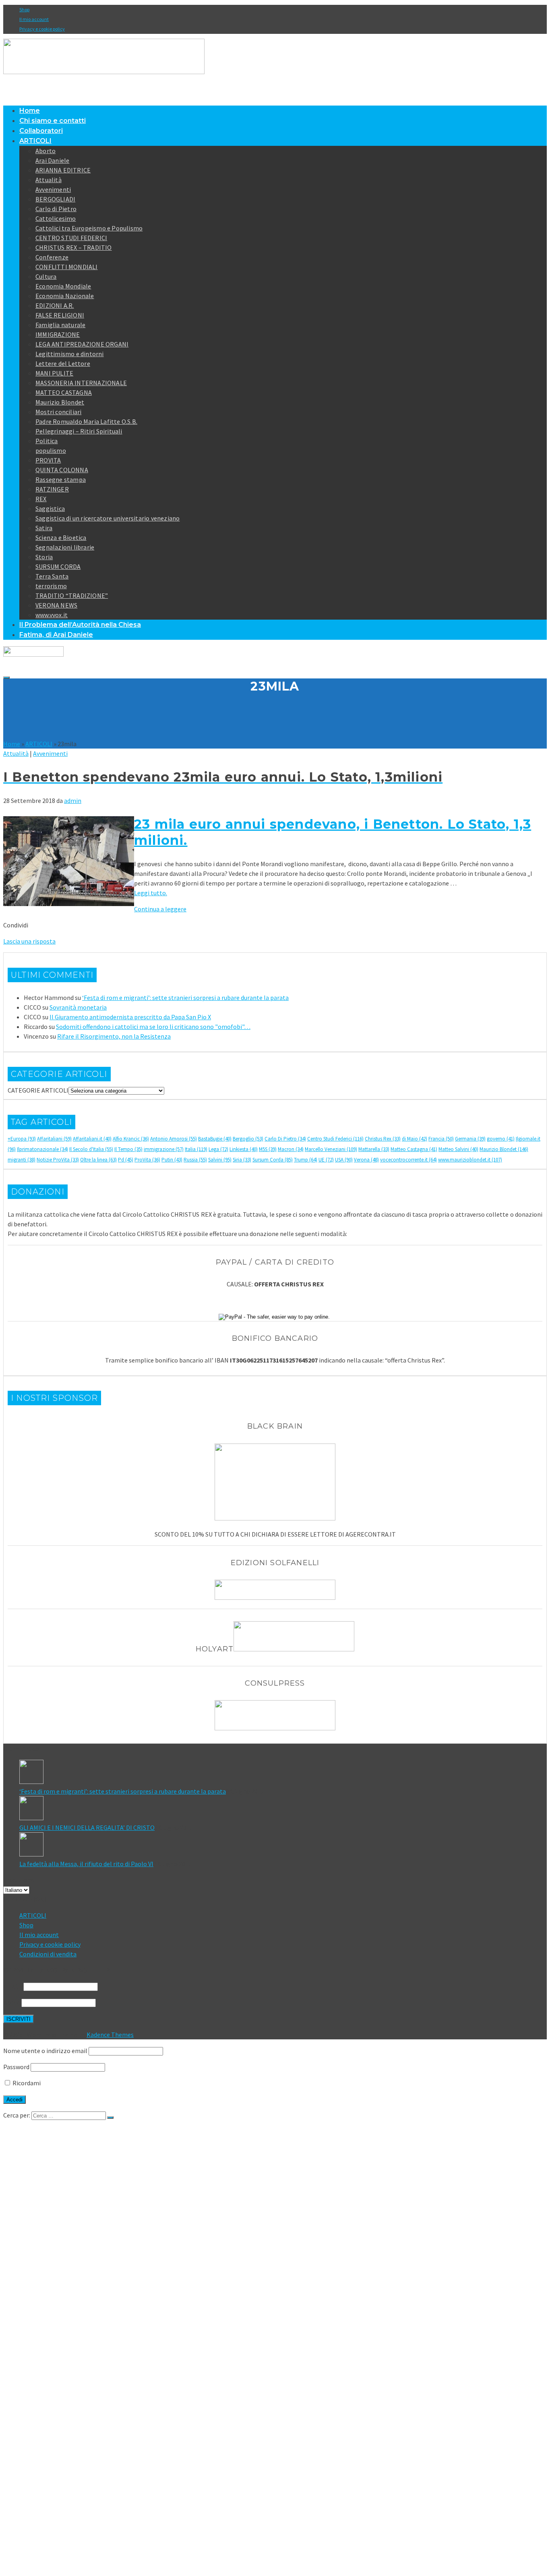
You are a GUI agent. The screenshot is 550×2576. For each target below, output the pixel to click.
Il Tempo (128, 1149)
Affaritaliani (54, 1139)
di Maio (415, 1139)
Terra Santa (52, 576)
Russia (195, 1160)
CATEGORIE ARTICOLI (38, 1090)
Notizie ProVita (58, 1160)
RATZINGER (52, 489)
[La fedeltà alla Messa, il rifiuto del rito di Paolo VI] (283, 1846)
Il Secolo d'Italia (91, 1149)
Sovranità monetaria (78, 1007)
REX (41, 499)
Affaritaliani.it (92, 1139)
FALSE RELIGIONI (60, 315)
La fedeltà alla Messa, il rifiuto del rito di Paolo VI (86, 1864)
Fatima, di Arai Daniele (56, 635)
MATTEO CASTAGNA (64, 392)
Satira (44, 528)
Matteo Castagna (414, 1149)
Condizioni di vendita (48, 1954)
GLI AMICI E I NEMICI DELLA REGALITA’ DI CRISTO (87, 1827)
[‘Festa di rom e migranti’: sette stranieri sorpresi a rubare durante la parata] (283, 1773)
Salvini (220, 1160)
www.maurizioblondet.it (470, 1160)
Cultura (46, 276)
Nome (12, 2002)
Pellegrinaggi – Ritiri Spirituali (79, 431)
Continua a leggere (160, 909)
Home (30, 111)
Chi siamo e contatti (53, 121)
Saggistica (50, 508)
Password (16, 2067)
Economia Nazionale (65, 296)
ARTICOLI (35, 141)
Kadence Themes (110, 2035)
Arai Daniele (52, 160)
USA (344, 1160)
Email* (13, 1986)
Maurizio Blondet (60, 402)
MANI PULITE (54, 373)
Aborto (45, 151)
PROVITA (48, 460)
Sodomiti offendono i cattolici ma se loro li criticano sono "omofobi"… (153, 1027)
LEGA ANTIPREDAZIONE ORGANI (82, 344)
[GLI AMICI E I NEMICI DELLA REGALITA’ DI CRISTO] (283, 1809)
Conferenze (52, 257)
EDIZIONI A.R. (55, 305)
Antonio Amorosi (174, 1139)
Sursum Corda (273, 1160)
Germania (470, 1139)
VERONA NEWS (56, 605)
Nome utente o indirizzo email (45, 2051)
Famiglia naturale (60, 325)
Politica (47, 441)
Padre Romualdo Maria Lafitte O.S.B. (86, 421)
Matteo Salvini (458, 1149)
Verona (366, 1160)
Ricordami (26, 2083)
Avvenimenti (53, 189)
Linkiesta (244, 1149)
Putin (172, 1160)
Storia (44, 557)
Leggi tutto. (151, 893)
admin (73, 801)
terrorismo (51, 586)
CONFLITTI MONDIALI (67, 267)
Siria (242, 1160)
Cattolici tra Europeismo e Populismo (89, 228)
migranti (22, 1160)
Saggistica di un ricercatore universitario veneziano (108, 518)
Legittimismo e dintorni (70, 354)
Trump (306, 1160)
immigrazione (164, 1149)
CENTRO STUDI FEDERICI (71, 238)
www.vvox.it (52, 615)
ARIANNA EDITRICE (63, 170)
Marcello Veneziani (331, 1149)
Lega (218, 1149)
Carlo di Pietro (56, 209)
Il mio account (34, 19)
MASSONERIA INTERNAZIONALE (81, 383)
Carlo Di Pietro (285, 1139)
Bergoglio (248, 1139)
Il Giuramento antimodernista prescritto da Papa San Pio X (130, 1017)
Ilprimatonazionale (42, 1149)
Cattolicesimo (56, 218)
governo (501, 1139)
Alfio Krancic (131, 1139)
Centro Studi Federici (335, 1139)
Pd (126, 1160)
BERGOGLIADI (55, 199)
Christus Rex (383, 1139)
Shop (24, 9)
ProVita (147, 1160)
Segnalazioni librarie (65, 547)
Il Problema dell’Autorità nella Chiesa (80, 625)
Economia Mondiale (63, 286)
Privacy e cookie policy (42, 29)
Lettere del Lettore (63, 363)
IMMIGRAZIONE (58, 334)
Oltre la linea (98, 1160)
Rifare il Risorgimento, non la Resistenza (114, 1036)
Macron (291, 1149)
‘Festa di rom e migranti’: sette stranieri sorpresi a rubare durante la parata (185, 998)
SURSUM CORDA (58, 566)
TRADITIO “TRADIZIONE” (72, 595)
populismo (51, 450)
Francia (441, 1139)
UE (326, 1160)
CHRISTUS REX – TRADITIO (74, 247)
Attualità (49, 180)
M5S (268, 1149)
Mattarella (374, 1149)
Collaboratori (41, 131)
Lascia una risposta (29, 941)
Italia (196, 1149)
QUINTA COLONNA (62, 470)
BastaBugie (215, 1139)
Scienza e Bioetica (61, 537)
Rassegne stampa (61, 479)
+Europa (22, 1139)
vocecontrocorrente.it (408, 1160)
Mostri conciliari (58, 412)
